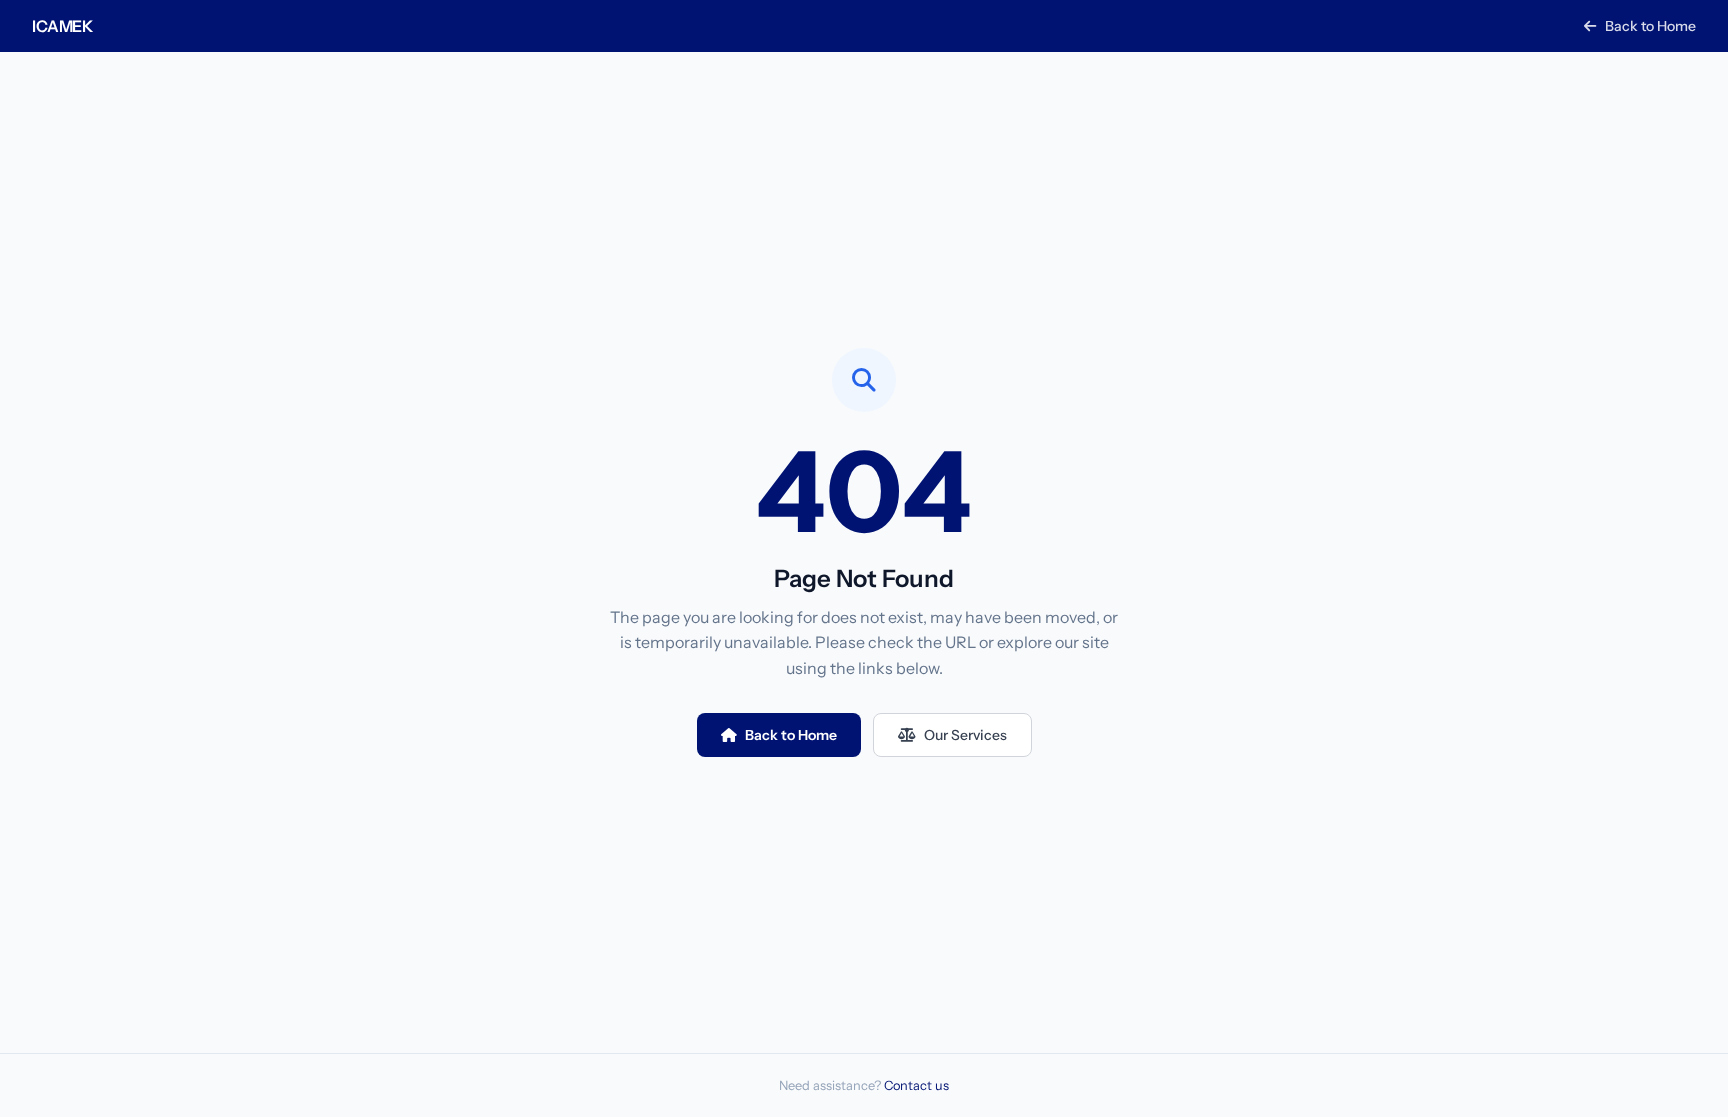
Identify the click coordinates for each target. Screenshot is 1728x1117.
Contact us (916, 1085)
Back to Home (1649, 26)
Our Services (965, 735)
